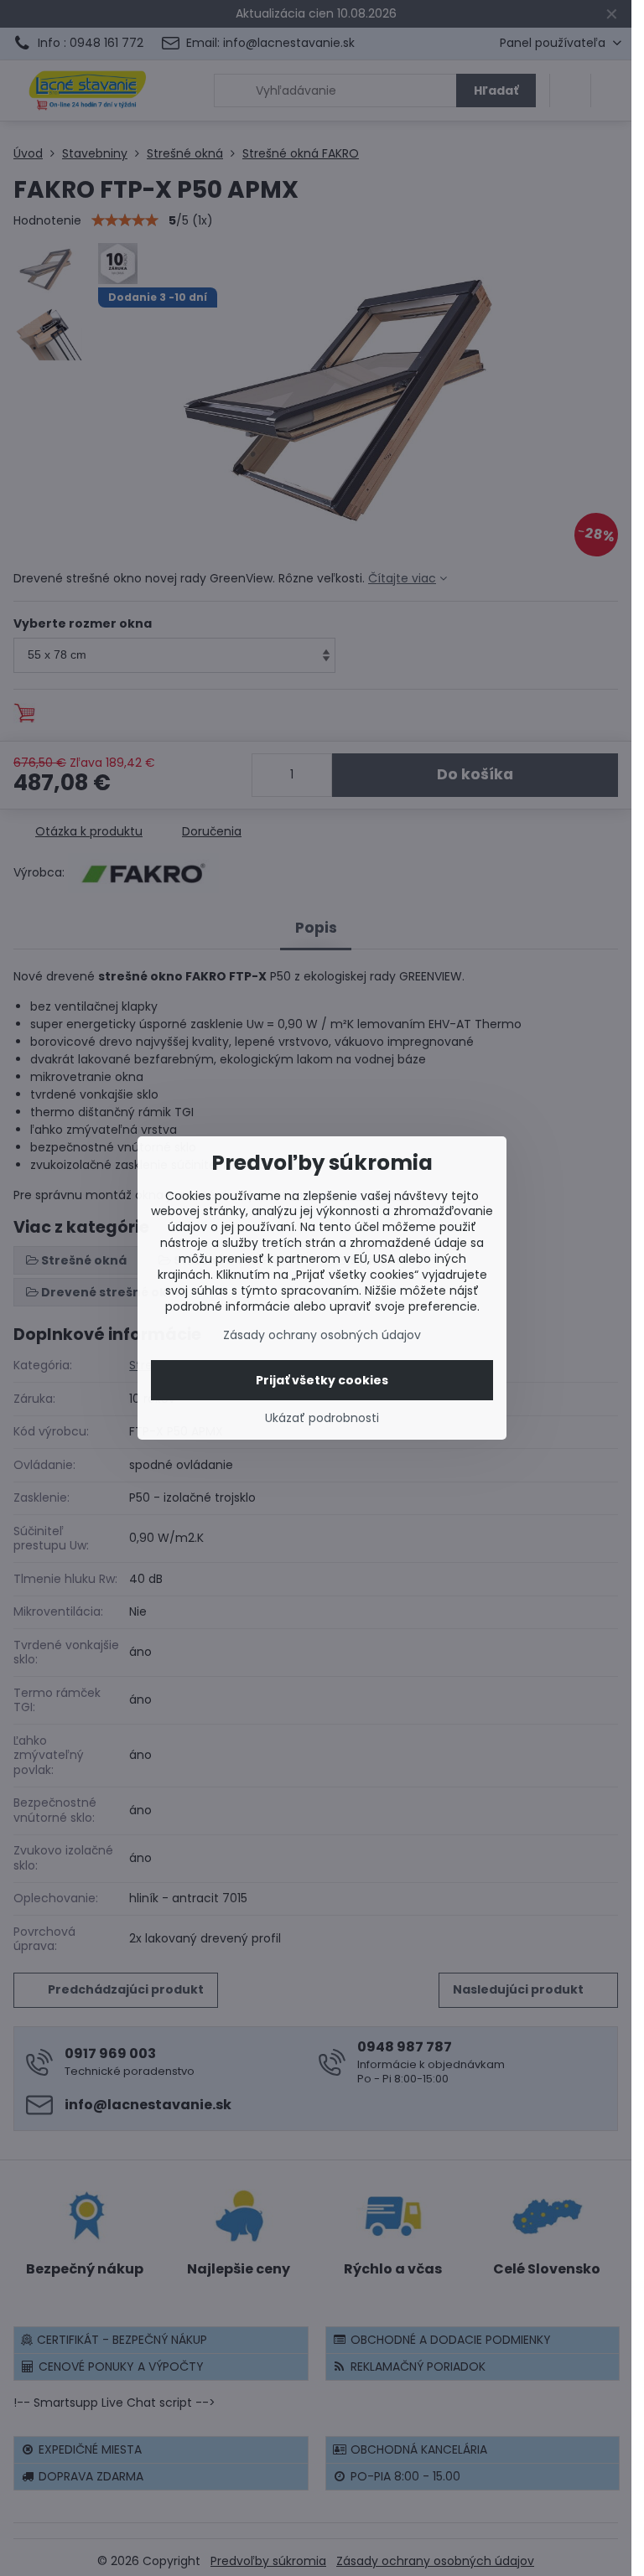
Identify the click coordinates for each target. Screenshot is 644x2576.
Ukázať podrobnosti (322, 1418)
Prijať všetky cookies (322, 1380)
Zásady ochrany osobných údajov (322, 1335)
